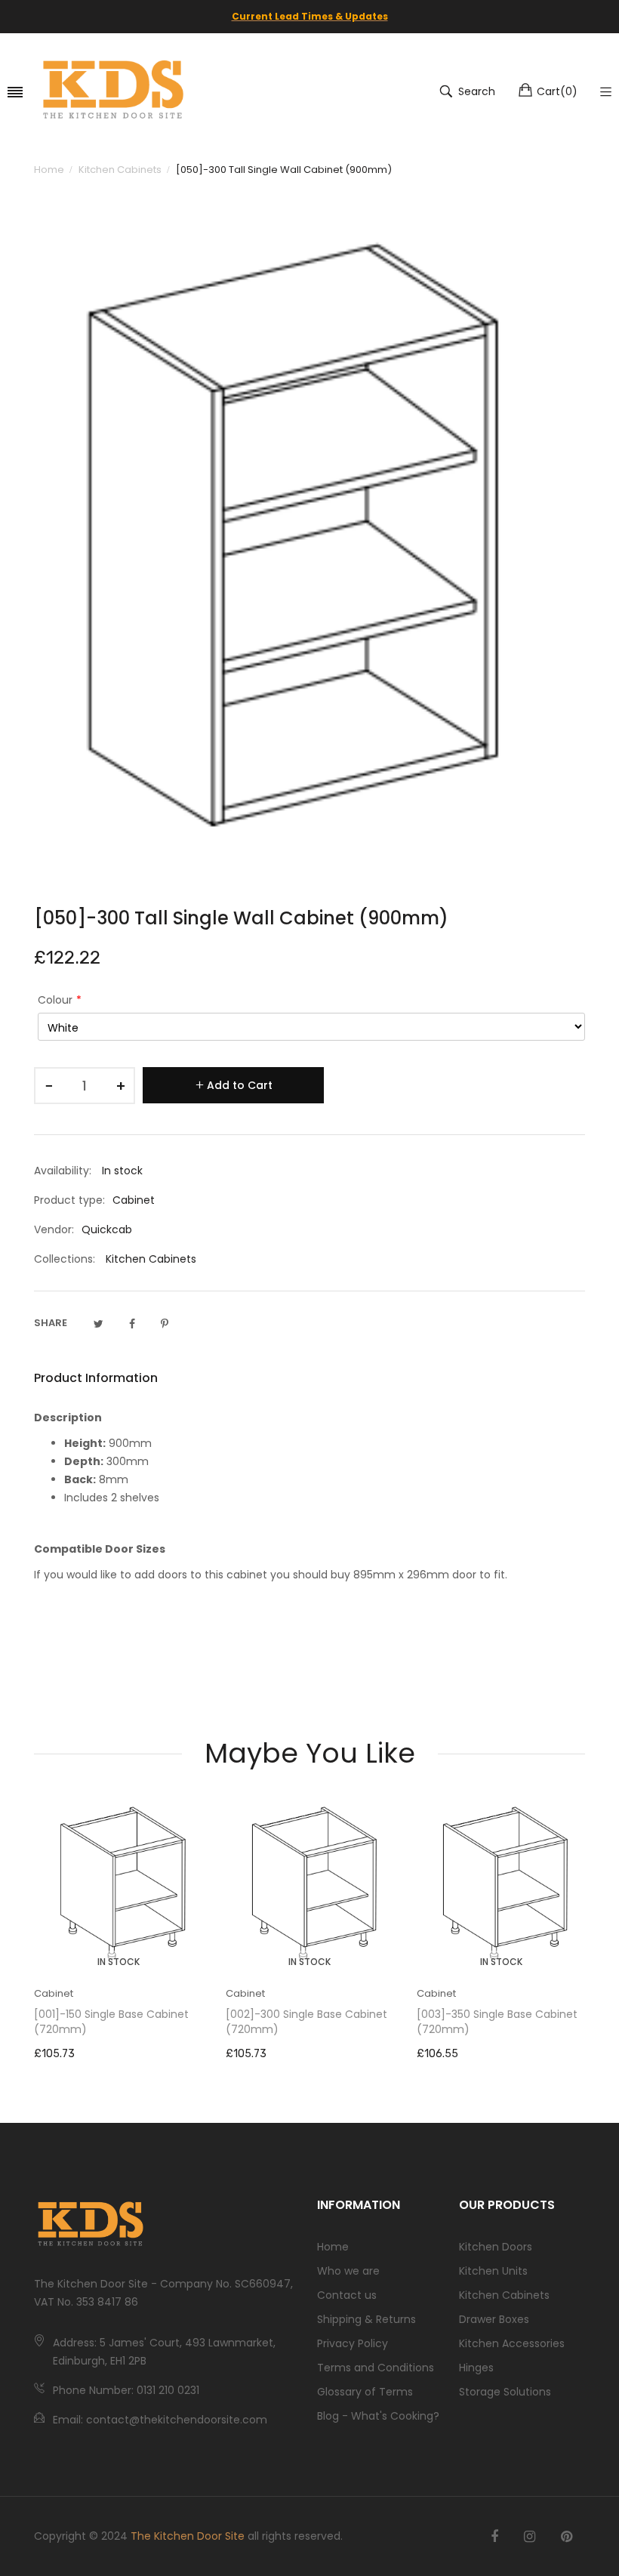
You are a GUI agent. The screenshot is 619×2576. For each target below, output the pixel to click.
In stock (119, 1962)
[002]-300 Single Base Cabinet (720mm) (306, 2022)
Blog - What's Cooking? (378, 2416)
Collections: (65, 1259)
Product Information (96, 1378)
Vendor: (54, 1229)
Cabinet (54, 1993)
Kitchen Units (493, 2271)
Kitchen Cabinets (151, 1259)
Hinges (476, 2368)
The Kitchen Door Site (188, 2536)
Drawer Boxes (494, 2319)
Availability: (63, 1171)
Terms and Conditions (376, 2368)
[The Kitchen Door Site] (113, 91)
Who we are (348, 2271)
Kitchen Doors (496, 2247)
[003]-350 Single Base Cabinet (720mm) (497, 2022)
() (557, 91)
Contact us (347, 2295)
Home (333, 2247)
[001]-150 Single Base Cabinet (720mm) (111, 2022)
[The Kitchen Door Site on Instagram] (530, 2537)
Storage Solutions (505, 2392)
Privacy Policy (353, 2343)
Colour (55, 1000)
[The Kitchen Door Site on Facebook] (494, 2537)
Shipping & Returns (366, 2319)
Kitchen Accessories (512, 2343)
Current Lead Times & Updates (310, 16)
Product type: (69, 1200)
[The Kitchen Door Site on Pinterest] (567, 2537)
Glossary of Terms (365, 2392)
